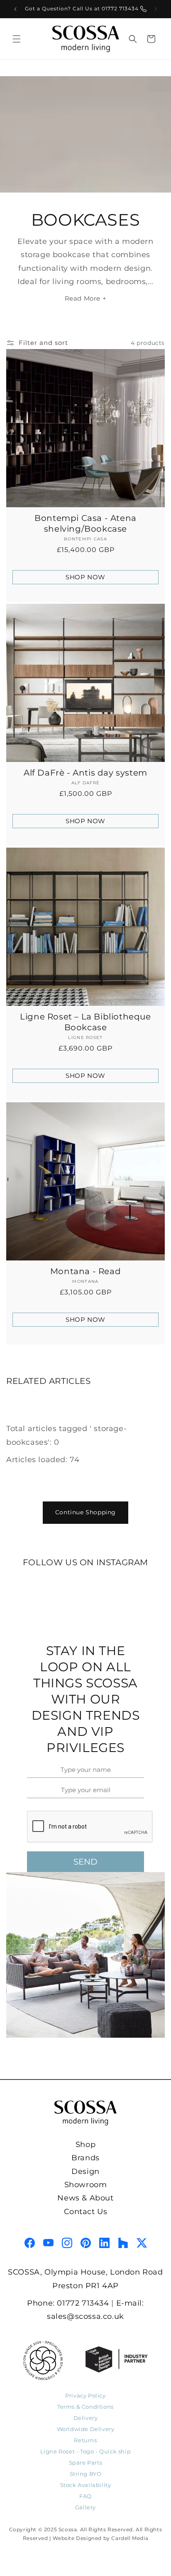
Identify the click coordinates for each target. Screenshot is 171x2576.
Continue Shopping (85, 1512)
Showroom (86, 2185)
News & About (85, 2198)
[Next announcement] (156, 9)
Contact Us (86, 2212)
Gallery (85, 2507)
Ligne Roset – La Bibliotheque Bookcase (85, 1022)
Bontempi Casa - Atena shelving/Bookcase (85, 523)
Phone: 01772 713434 (68, 2303)
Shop (85, 2145)
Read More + (86, 298)
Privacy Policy (85, 2395)
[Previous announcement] (15, 9)
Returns (85, 2440)
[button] (17, 39)
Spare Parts (86, 2463)
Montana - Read (85, 1271)
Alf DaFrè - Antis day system (85, 773)
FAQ (85, 2496)
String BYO (86, 2474)
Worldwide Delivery (86, 2429)
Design (85, 2171)
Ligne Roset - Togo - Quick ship (86, 2451)
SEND (85, 1862)
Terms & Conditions (85, 2407)
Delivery (86, 2418)
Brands (85, 2158)
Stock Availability (86, 2485)
